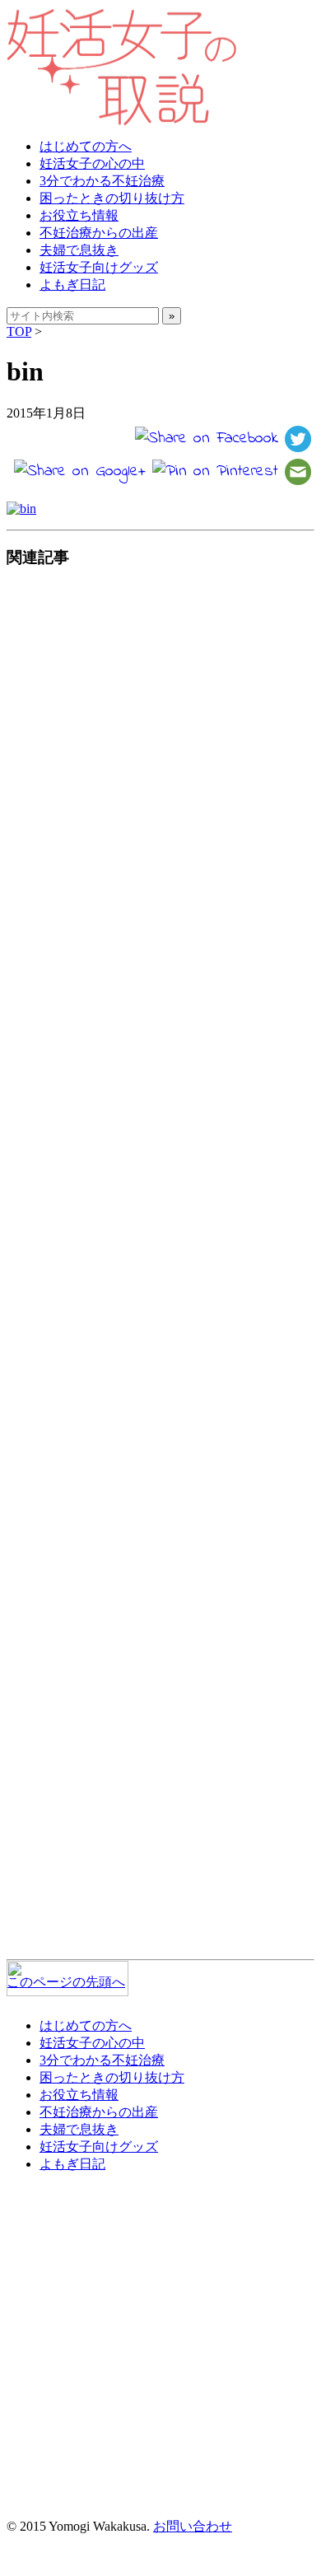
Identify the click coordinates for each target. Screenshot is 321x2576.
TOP (19, 331)
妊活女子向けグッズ (99, 267)
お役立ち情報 (79, 215)
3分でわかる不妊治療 (102, 181)
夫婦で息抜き (79, 250)
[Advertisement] (154, 1268)
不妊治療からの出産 (99, 233)
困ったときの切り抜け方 (112, 198)
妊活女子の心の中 (92, 163)
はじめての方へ (86, 146)
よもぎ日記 (72, 285)
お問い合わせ (193, 2526)
